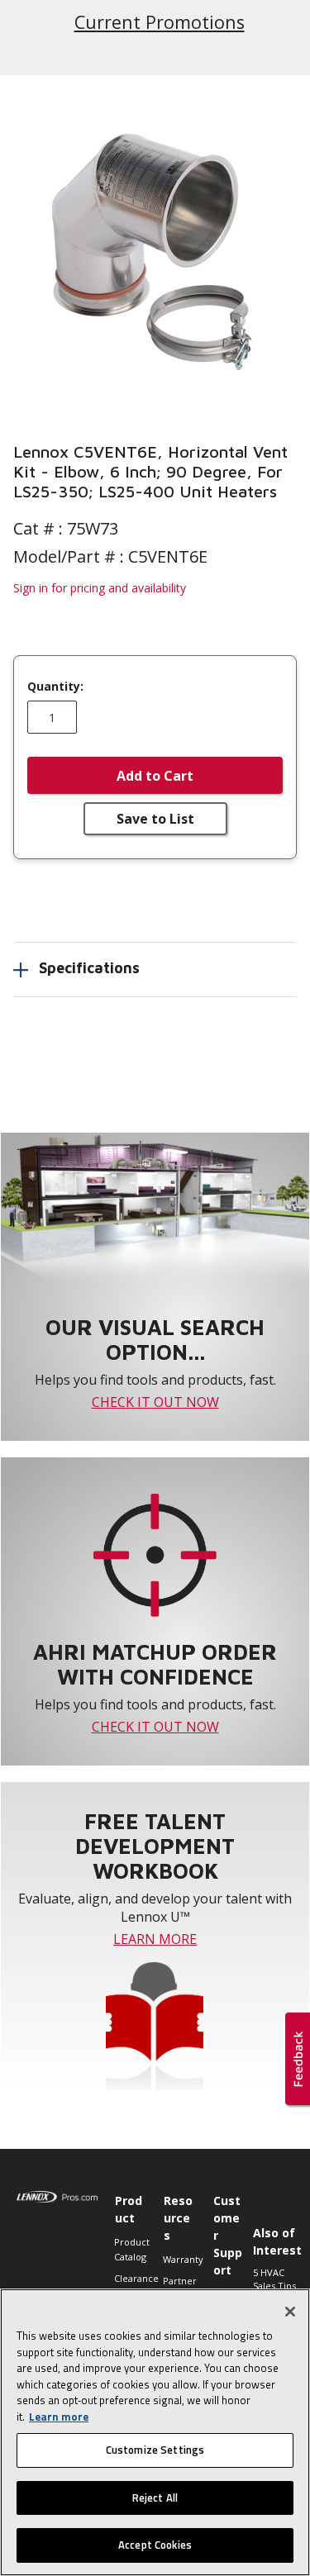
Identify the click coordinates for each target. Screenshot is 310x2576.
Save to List (155, 819)
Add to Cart (155, 776)
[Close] (290, 2312)
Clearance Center (130, 2286)
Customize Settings (155, 2450)
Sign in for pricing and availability (100, 588)
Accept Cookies (155, 2545)
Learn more (59, 2417)
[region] (155, 2432)
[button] (155, 249)
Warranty (179, 2259)
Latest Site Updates (159, 21)
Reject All (155, 2498)
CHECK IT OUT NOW (155, 1402)
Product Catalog (130, 2249)
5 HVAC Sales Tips (274, 2279)
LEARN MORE (155, 1939)
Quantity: (55, 687)
